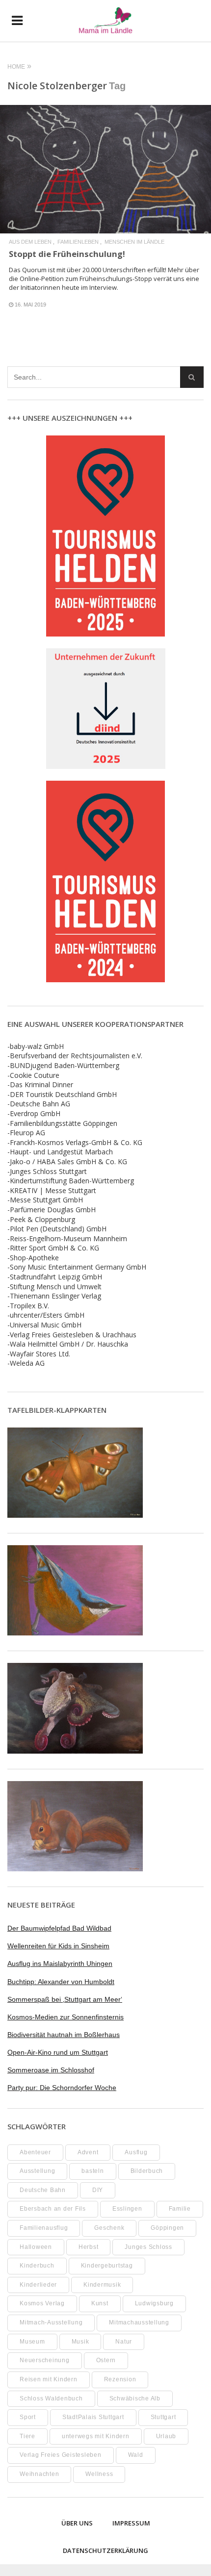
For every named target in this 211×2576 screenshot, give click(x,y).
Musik (80, 2342)
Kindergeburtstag (107, 2266)
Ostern (106, 2360)
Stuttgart (163, 2417)
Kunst (100, 2303)
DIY (98, 2190)
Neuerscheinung (45, 2360)
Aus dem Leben (30, 242)
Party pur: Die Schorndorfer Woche (62, 2088)
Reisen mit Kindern (49, 2379)
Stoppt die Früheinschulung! (67, 254)
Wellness (99, 2474)
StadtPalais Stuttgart (93, 2417)
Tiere (27, 2436)
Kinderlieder (38, 2285)
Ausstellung (37, 2171)
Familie (180, 2209)
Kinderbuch (37, 2266)
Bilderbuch (147, 2171)
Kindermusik (102, 2285)
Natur (124, 2342)
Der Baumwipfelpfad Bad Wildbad (59, 1928)
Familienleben (78, 242)
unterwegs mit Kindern (96, 2436)
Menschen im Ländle (134, 242)
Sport (28, 2417)
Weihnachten (39, 2474)
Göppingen (167, 2228)
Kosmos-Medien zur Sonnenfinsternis (66, 2017)
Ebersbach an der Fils (53, 2209)
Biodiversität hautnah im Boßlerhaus (64, 2035)
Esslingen (127, 2209)
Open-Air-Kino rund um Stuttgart (58, 2052)
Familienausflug (44, 2228)
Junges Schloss (148, 2247)
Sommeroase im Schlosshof (51, 2070)
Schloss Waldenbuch (51, 2398)
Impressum (131, 2523)
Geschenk (109, 2228)
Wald (136, 2455)
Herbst (89, 2247)
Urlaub (166, 2436)
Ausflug (136, 2152)
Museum (32, 2342)
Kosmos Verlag (42, 2303)
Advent (88, 2152)
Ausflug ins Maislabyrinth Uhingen (60, 1964)
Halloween (36, 2247)
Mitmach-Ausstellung (51, 2322)
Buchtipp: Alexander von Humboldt (61, 1982)
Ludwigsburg (154, 2303)
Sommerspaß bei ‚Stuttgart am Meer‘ (65, 1999)
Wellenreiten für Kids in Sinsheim (58, 1946)
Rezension (120, 2379)
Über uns (77, 2523)
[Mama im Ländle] (105, 21)
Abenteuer (35, 2152)
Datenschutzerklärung (105, 2550)
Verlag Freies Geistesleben (61, 2455)
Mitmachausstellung (139, 2322)
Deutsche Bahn (43, 2190)
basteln (92, 2171)
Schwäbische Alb (135, 2398)
